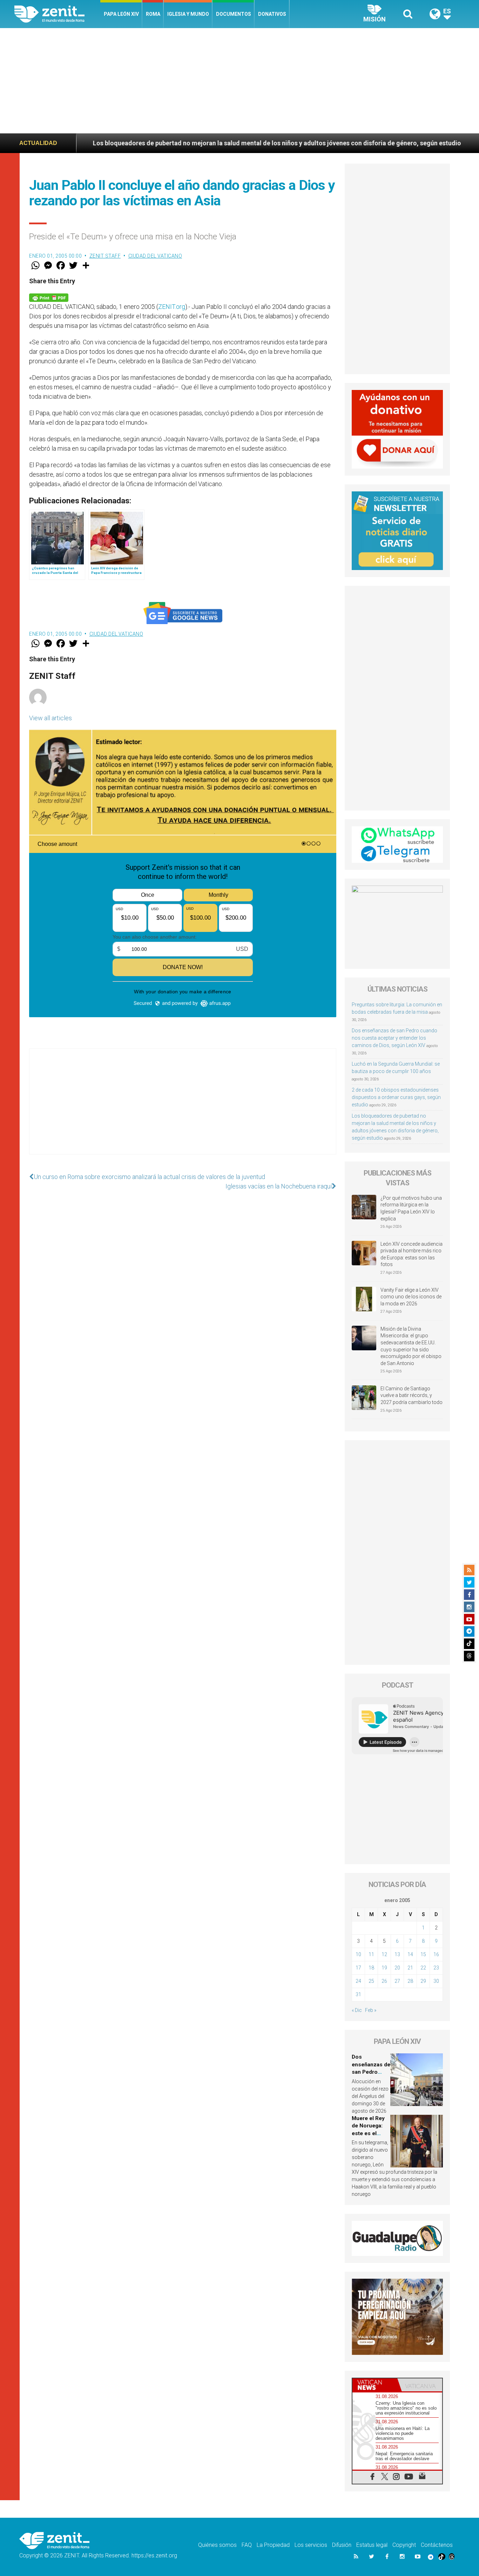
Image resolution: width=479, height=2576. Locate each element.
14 (410, 1954)
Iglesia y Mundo (188, 14)
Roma (153, 14)
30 (436, 1981)
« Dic (357, 2010)
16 (436, 1954)
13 (397, 1954)
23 (436, 1968)
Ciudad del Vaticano (155, 256)
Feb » (371, 2010)
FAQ (247, 2545)
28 (410, 1981)
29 (423, 1981)
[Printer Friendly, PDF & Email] (49, 297)
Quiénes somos (217, 2545)
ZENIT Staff (105, 256)
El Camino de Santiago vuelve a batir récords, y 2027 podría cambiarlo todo (411, 1395)
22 (423, 1968)
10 (358, 1954)
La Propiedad (273, 2545)
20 (397, 1968)
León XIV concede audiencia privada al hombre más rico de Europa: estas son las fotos (411, 1254)
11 (371, 1954)
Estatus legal (372, 2545)
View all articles (50, 718)
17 (358, 1968)
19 (384, 1968)
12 (384, 1954)
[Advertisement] (239, 81)
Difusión (342, 2545)
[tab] (375, 2385)
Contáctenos (437, 2545)
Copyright (404, 2545)
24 (358, 1981)
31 (358, 1994)
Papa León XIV (121, 14)
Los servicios (311, 2545)
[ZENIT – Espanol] (57, 14)
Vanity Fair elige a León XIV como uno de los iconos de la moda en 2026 (411, 1297)
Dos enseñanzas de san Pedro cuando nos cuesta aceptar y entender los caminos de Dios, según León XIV (394, 1038)
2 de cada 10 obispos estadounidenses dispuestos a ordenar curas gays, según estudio (396, 1097)
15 (423, 1954)
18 (371, 1968)
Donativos (272, 14)
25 (371, 1981)
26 (384, 1981)
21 (410, 1968)
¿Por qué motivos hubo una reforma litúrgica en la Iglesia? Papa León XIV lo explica (411, 1208)
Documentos (234, 14)
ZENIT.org (172, 307)
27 (397, 1981)
